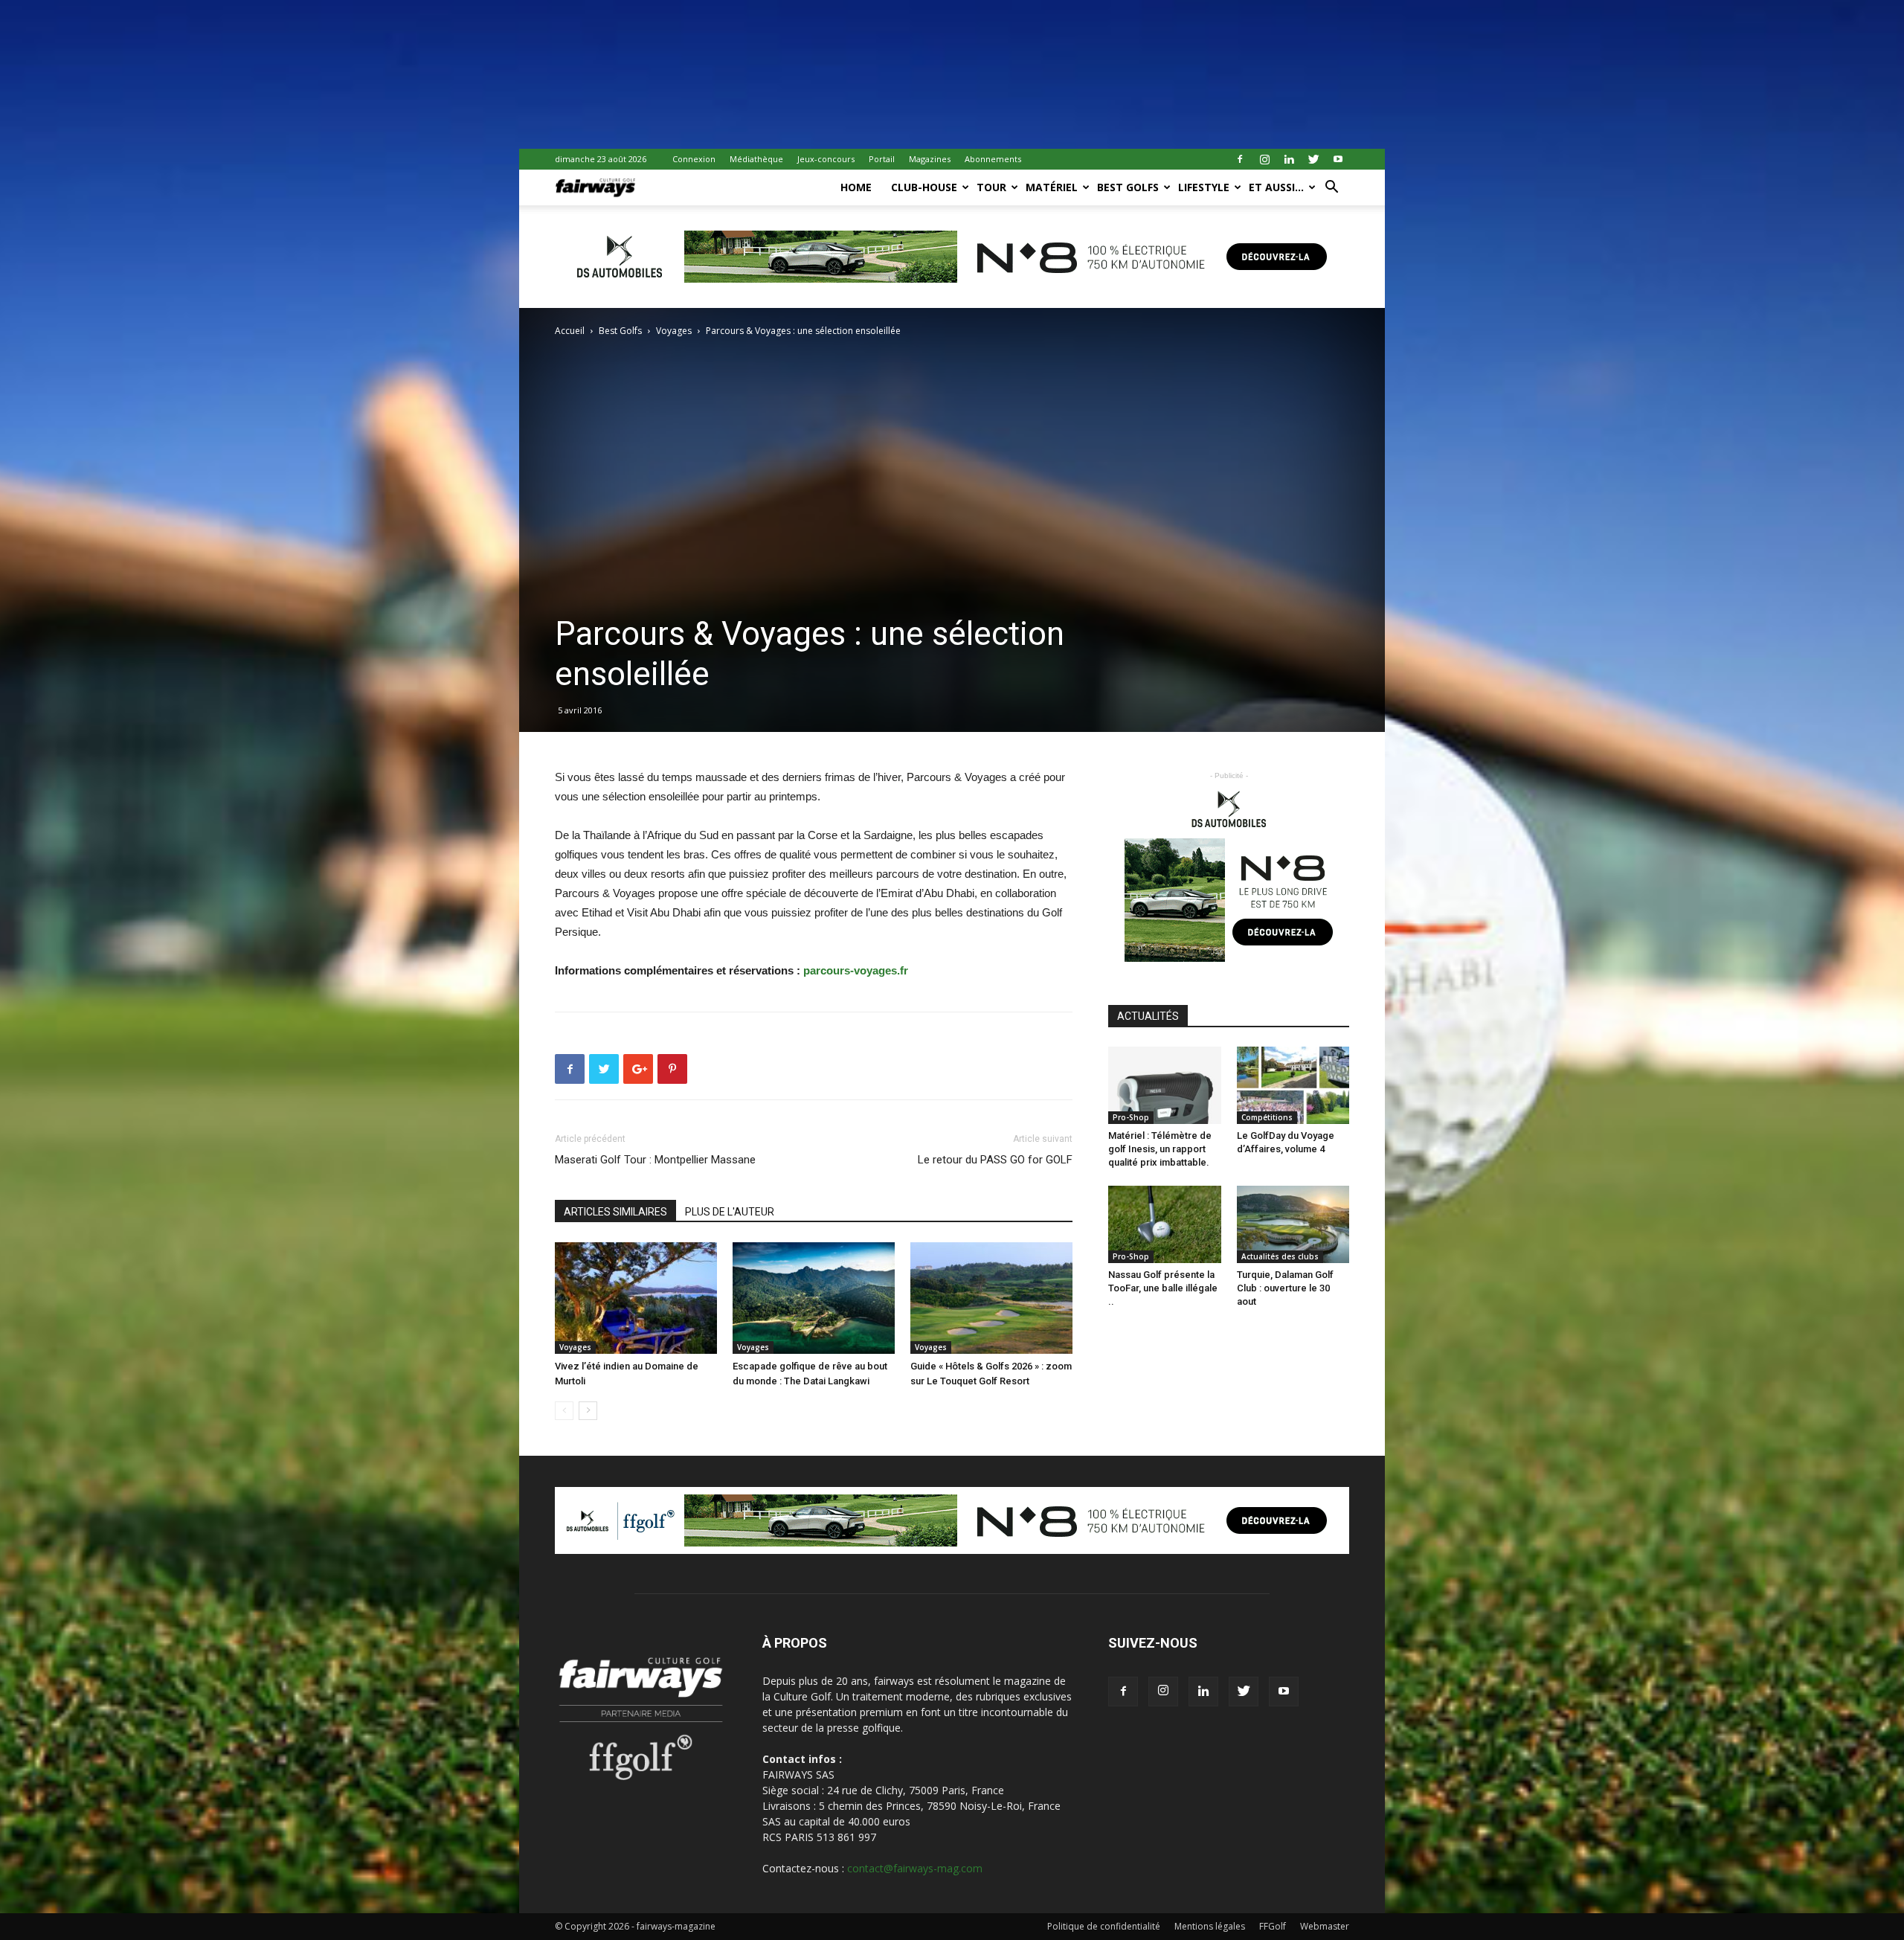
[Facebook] (1240, 159)
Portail (882, 159)
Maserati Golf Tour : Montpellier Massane (655, 1160)
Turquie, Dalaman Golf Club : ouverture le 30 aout (1285, 1288)
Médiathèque (756, 159)
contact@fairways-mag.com (915, 1868)
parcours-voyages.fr (856, 970)
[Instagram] (1264, 159)
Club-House (924, 187)
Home (856, 187)
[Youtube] (1338, 159)
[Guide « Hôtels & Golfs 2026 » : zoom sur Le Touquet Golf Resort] (991, 1298)
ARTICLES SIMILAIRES (615, 1212)
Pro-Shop (1131, 1117)
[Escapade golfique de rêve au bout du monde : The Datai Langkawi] (814, 1298)
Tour (991, 187)
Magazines (930, 159)
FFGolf (1273, 1926)
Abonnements (993, 159)
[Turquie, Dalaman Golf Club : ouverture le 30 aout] (1293, 1224)
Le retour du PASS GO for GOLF (995, 1160)
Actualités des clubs (1280, 1256)
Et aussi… (1276, 187)
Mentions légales (1210, 1926)
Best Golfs (1128, 187)
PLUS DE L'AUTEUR (730, 1212)
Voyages (674, 331)
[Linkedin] (1289, 159)
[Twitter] (1313, 159)
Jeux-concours (826, 159)
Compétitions (1267, 1117)
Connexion (694, 159)
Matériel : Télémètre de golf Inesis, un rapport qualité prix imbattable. (1160, 1149)
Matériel (1052, 187)
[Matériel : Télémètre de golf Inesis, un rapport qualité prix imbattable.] (1165, 1085)
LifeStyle (1204, 187)
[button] (1331, 189)
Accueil (570, 331)
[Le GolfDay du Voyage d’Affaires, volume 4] (1293, 1085)
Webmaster (1325, 1926)
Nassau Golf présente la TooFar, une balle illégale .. (1163, 1288)
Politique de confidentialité (1104, 1926)
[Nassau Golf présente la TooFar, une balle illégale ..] (1165, 1224)
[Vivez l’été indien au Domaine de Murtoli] (636, 1298)
